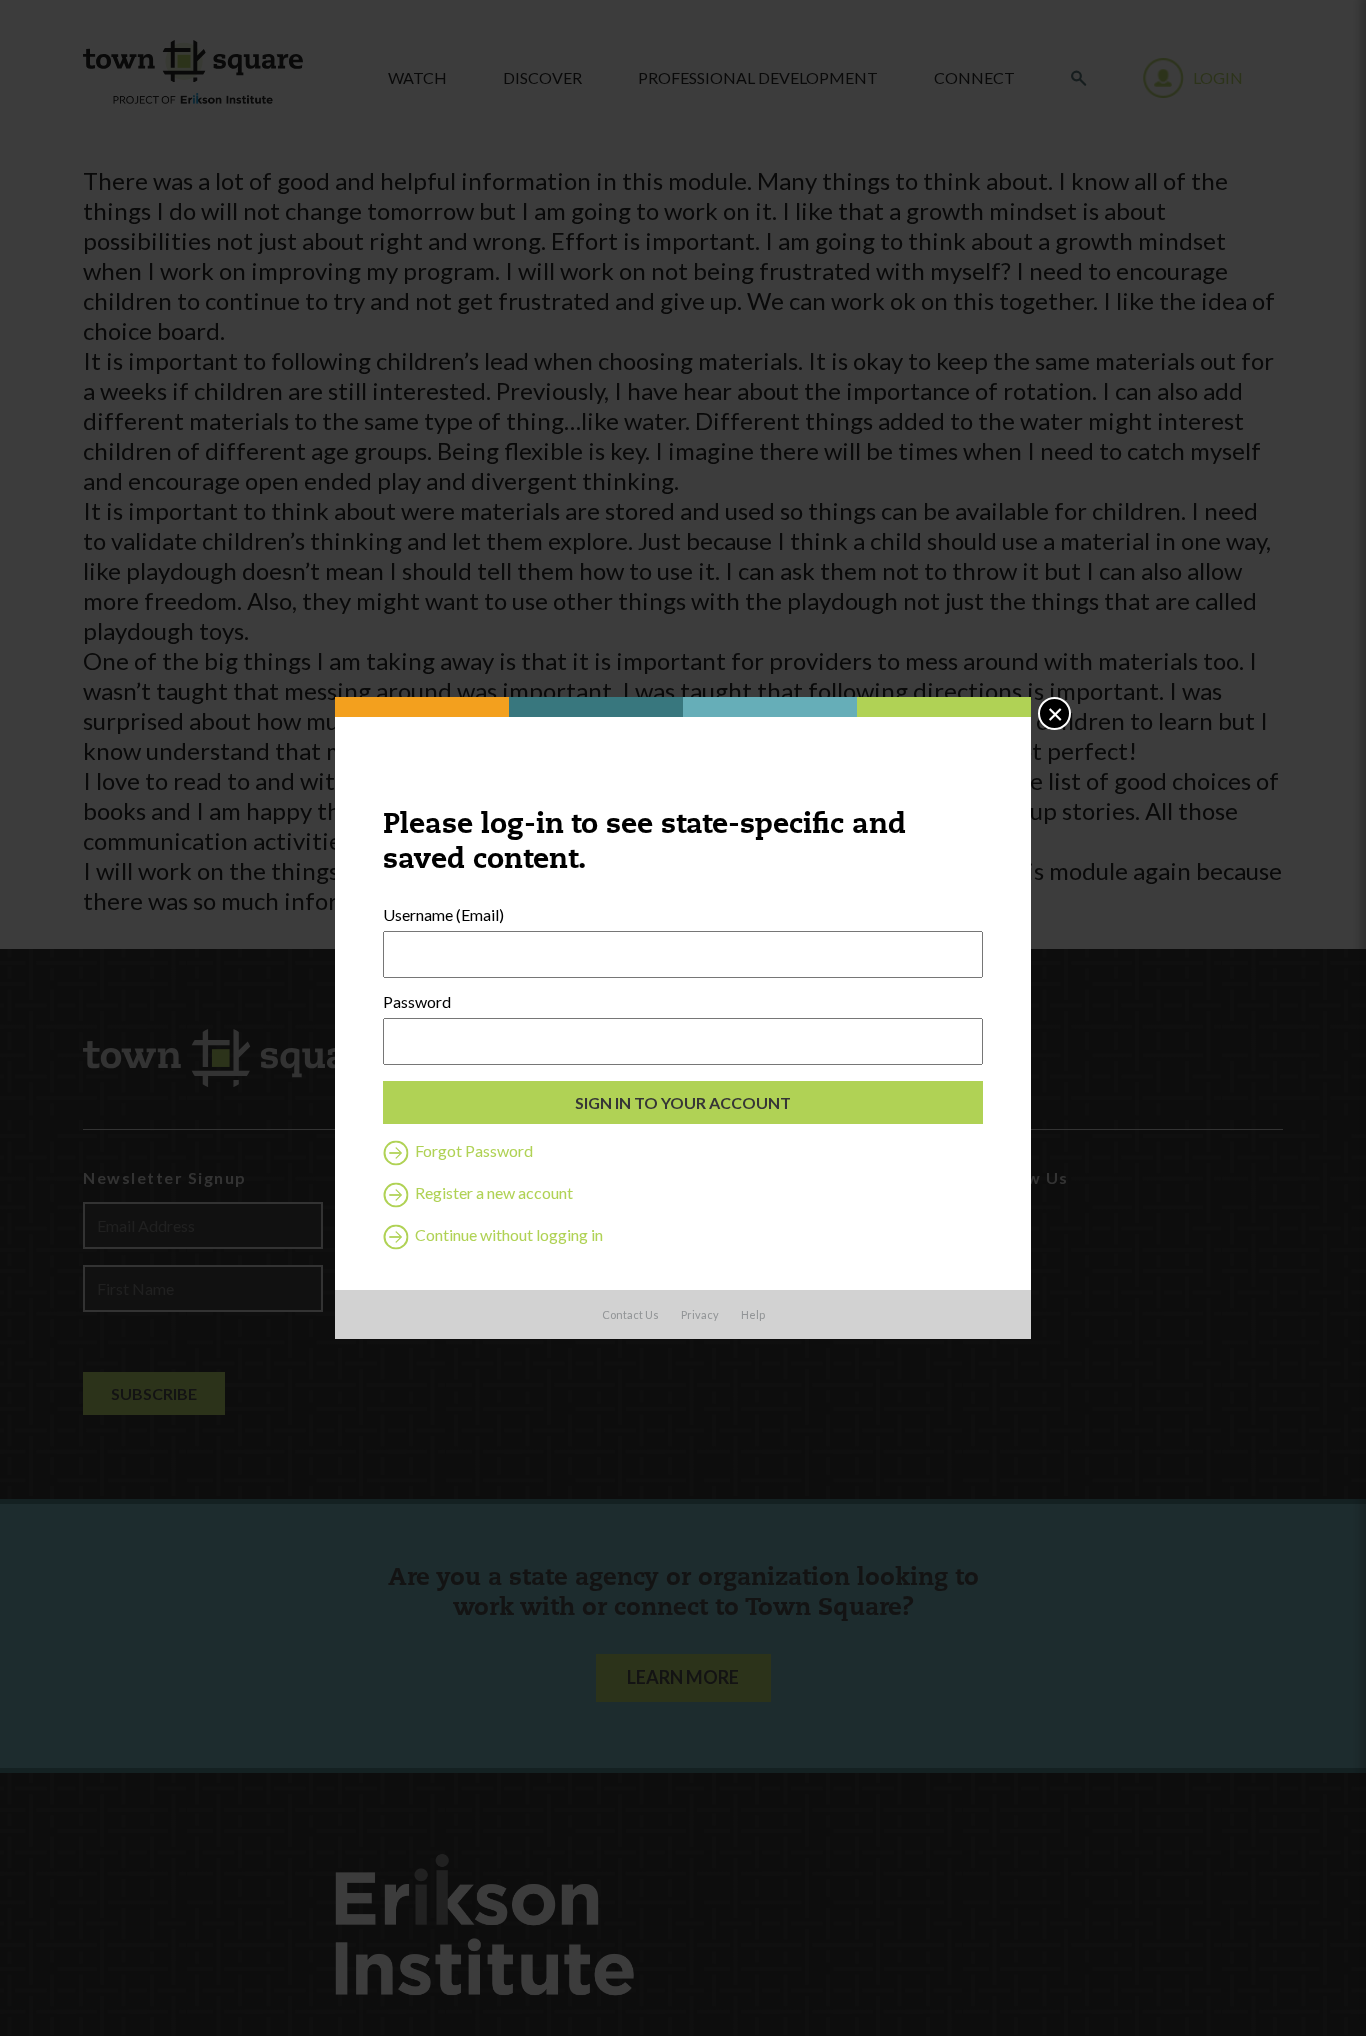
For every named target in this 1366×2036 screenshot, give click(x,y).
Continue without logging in (507, 1234)
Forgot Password (472, 1150)
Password (417, 1002)
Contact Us (630, 1314)
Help (753, 1314)
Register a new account (492, 1192)
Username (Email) (443, 915)
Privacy (700, 1314)
